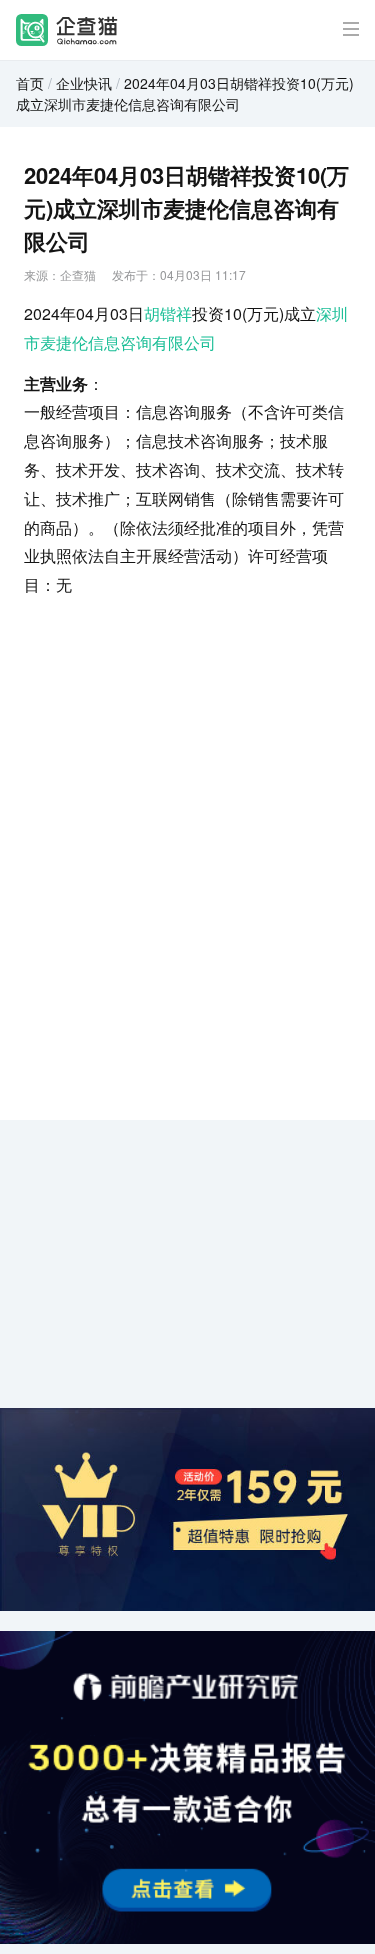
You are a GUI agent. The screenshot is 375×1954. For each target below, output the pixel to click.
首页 (30, 83)
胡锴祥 (168, 313)
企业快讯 (84, 83)
